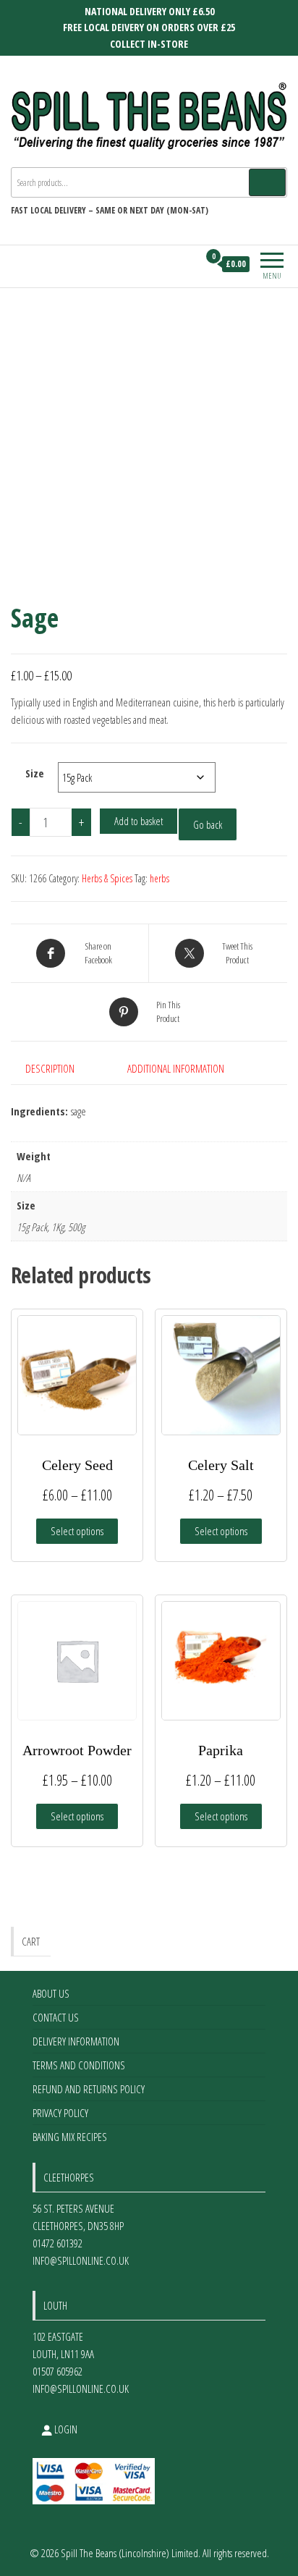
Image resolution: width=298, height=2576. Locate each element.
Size (35, 773)
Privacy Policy (60, 2113)
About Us (51, 1993)
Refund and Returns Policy (89, 2089)
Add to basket (139, 821)
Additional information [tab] (176, 1068)
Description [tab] (50, 1068)
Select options (77, 1531)
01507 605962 (58, 2371)
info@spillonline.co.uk (81, 2260)
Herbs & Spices (107, 878)
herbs (159, 878)
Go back (208, 824)
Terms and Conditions (79, 2065)
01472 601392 (58, 2243)
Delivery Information (76, 2041)
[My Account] (187, 264)
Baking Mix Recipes (70, 2137)
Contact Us (56, 2017)
